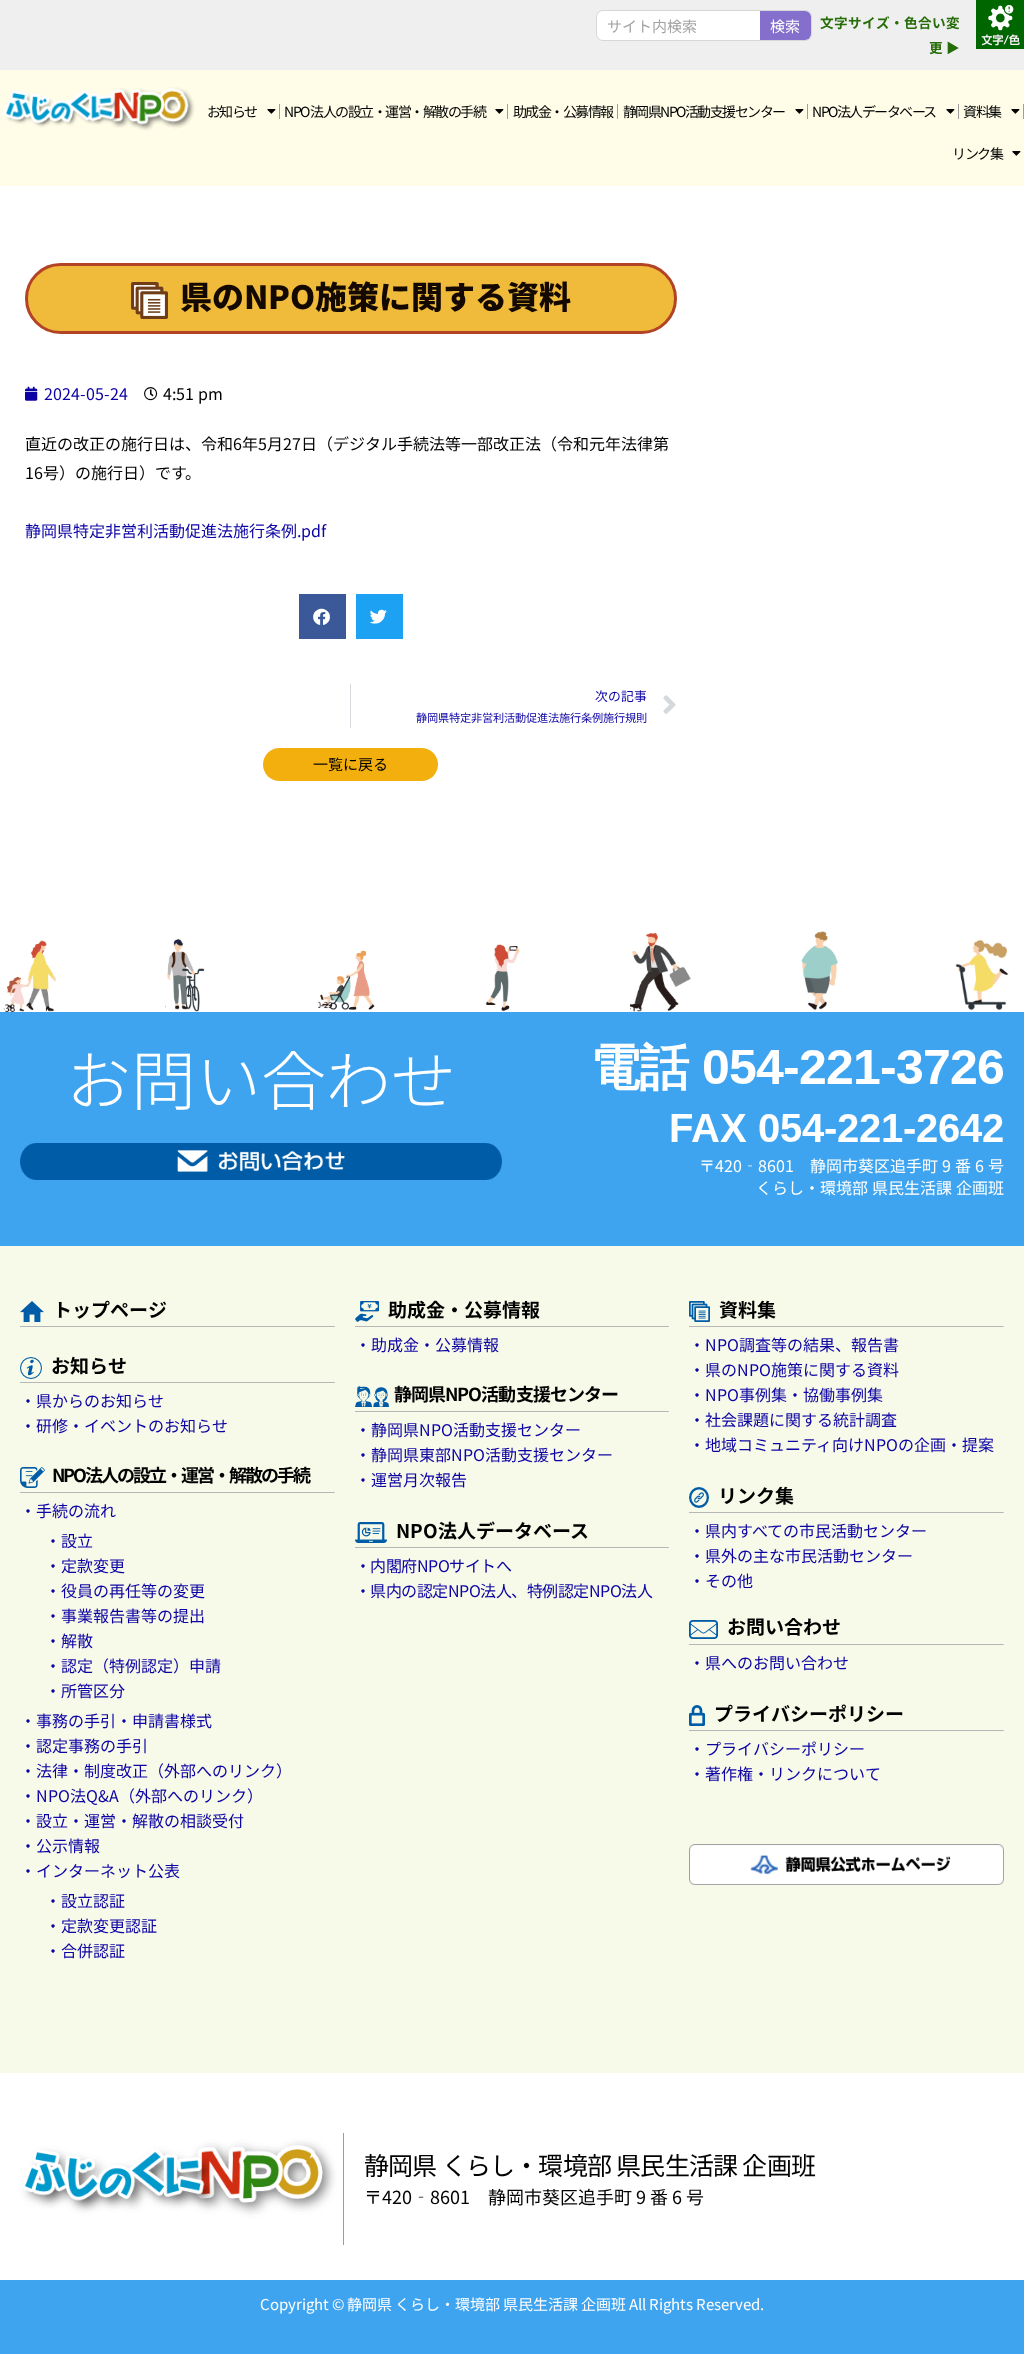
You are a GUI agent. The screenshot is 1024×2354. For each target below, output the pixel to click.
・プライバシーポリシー (777, 1748)
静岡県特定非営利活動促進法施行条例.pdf (175, 530)
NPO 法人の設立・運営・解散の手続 (384, 111)
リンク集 (977, 153)
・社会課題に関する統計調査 (793, 1419)
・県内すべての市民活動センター (808, 1530)
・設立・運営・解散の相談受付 (132, 1820)
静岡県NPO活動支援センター (704, 111)
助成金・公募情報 (563, 111)
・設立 (69, 1540)
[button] (322, 616)
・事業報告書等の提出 (125, 1615)
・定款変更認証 (101, 1925)
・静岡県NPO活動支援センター (468, 1429)
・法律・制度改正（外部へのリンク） (156, 1770)
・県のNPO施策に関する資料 (794, 1369)
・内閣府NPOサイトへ (433, 1565)
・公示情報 (60, 1845)
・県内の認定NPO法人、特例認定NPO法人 (504, 1590)
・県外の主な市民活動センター (801, 1555)
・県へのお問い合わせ (769, 1662)
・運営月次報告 (411, 1479)
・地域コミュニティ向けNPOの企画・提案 (841, 1444)
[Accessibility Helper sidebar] (1000, 24)
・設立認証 (85, 1900)
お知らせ (232, 111)
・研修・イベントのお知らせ (124, 1425)
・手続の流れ (68, 1510)
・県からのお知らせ (92, 1400)
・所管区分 (85, 1690)
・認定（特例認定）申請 (133, 1665)
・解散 (69, 1640)
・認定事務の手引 (84, 1745)
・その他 (721, 1580)
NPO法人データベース (874, 111)
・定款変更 (85, 1565)
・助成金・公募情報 (427, 1344)
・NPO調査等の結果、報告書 (794, 1344)
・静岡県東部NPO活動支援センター (484, 1454)
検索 (785, 25)
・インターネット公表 (100, 1870)
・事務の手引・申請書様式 (116, 1720)
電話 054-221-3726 (797, 1067)
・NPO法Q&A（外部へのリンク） (141, 1795)
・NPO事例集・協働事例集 (786, 1394)
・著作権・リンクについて (785, 1773)
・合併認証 (85, 1950)
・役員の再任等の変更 (125, 1590)
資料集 (982, 111)
